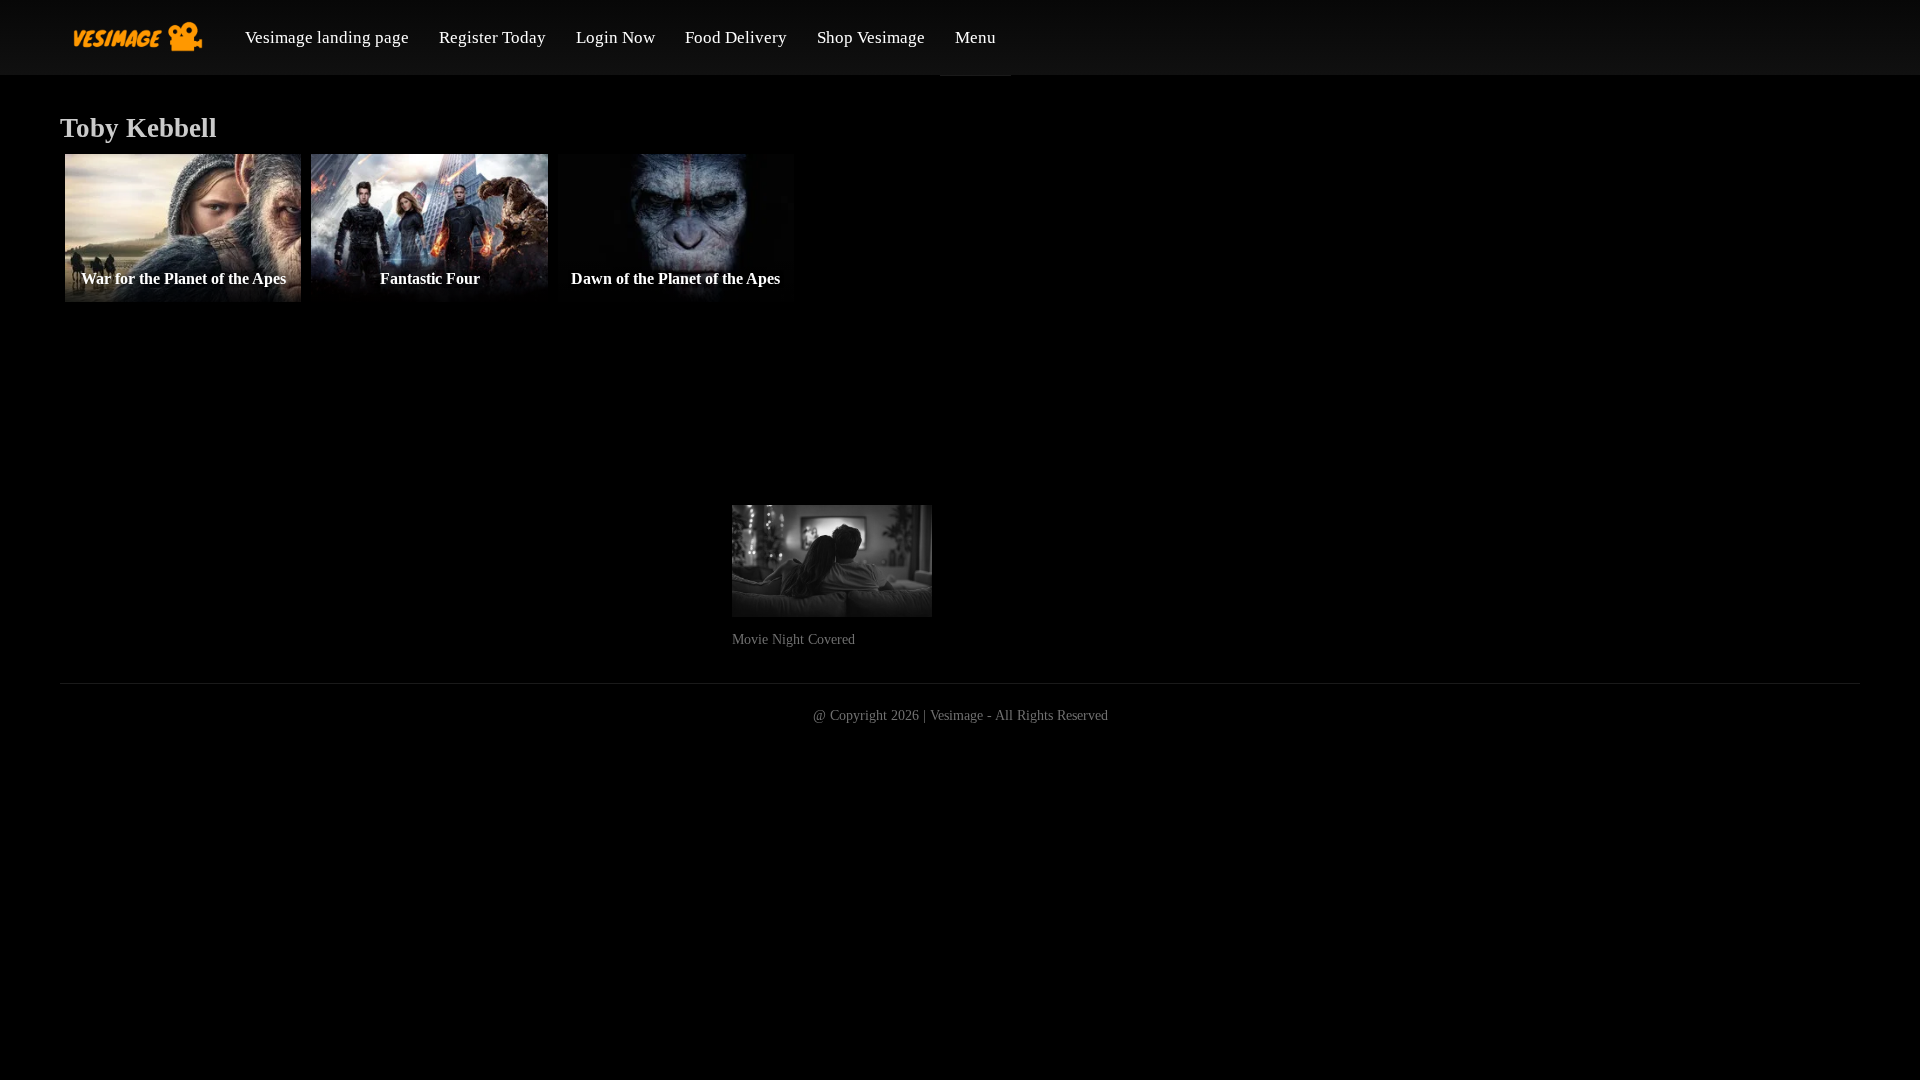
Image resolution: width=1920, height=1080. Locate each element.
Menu (975, 37)
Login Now (615, 37)
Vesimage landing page (327, 37)
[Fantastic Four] (429, 227)
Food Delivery (736, 37)
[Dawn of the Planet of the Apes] (676, 227)
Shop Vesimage (871, 37)
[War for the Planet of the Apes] (183, 227)
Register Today (492, 37)
